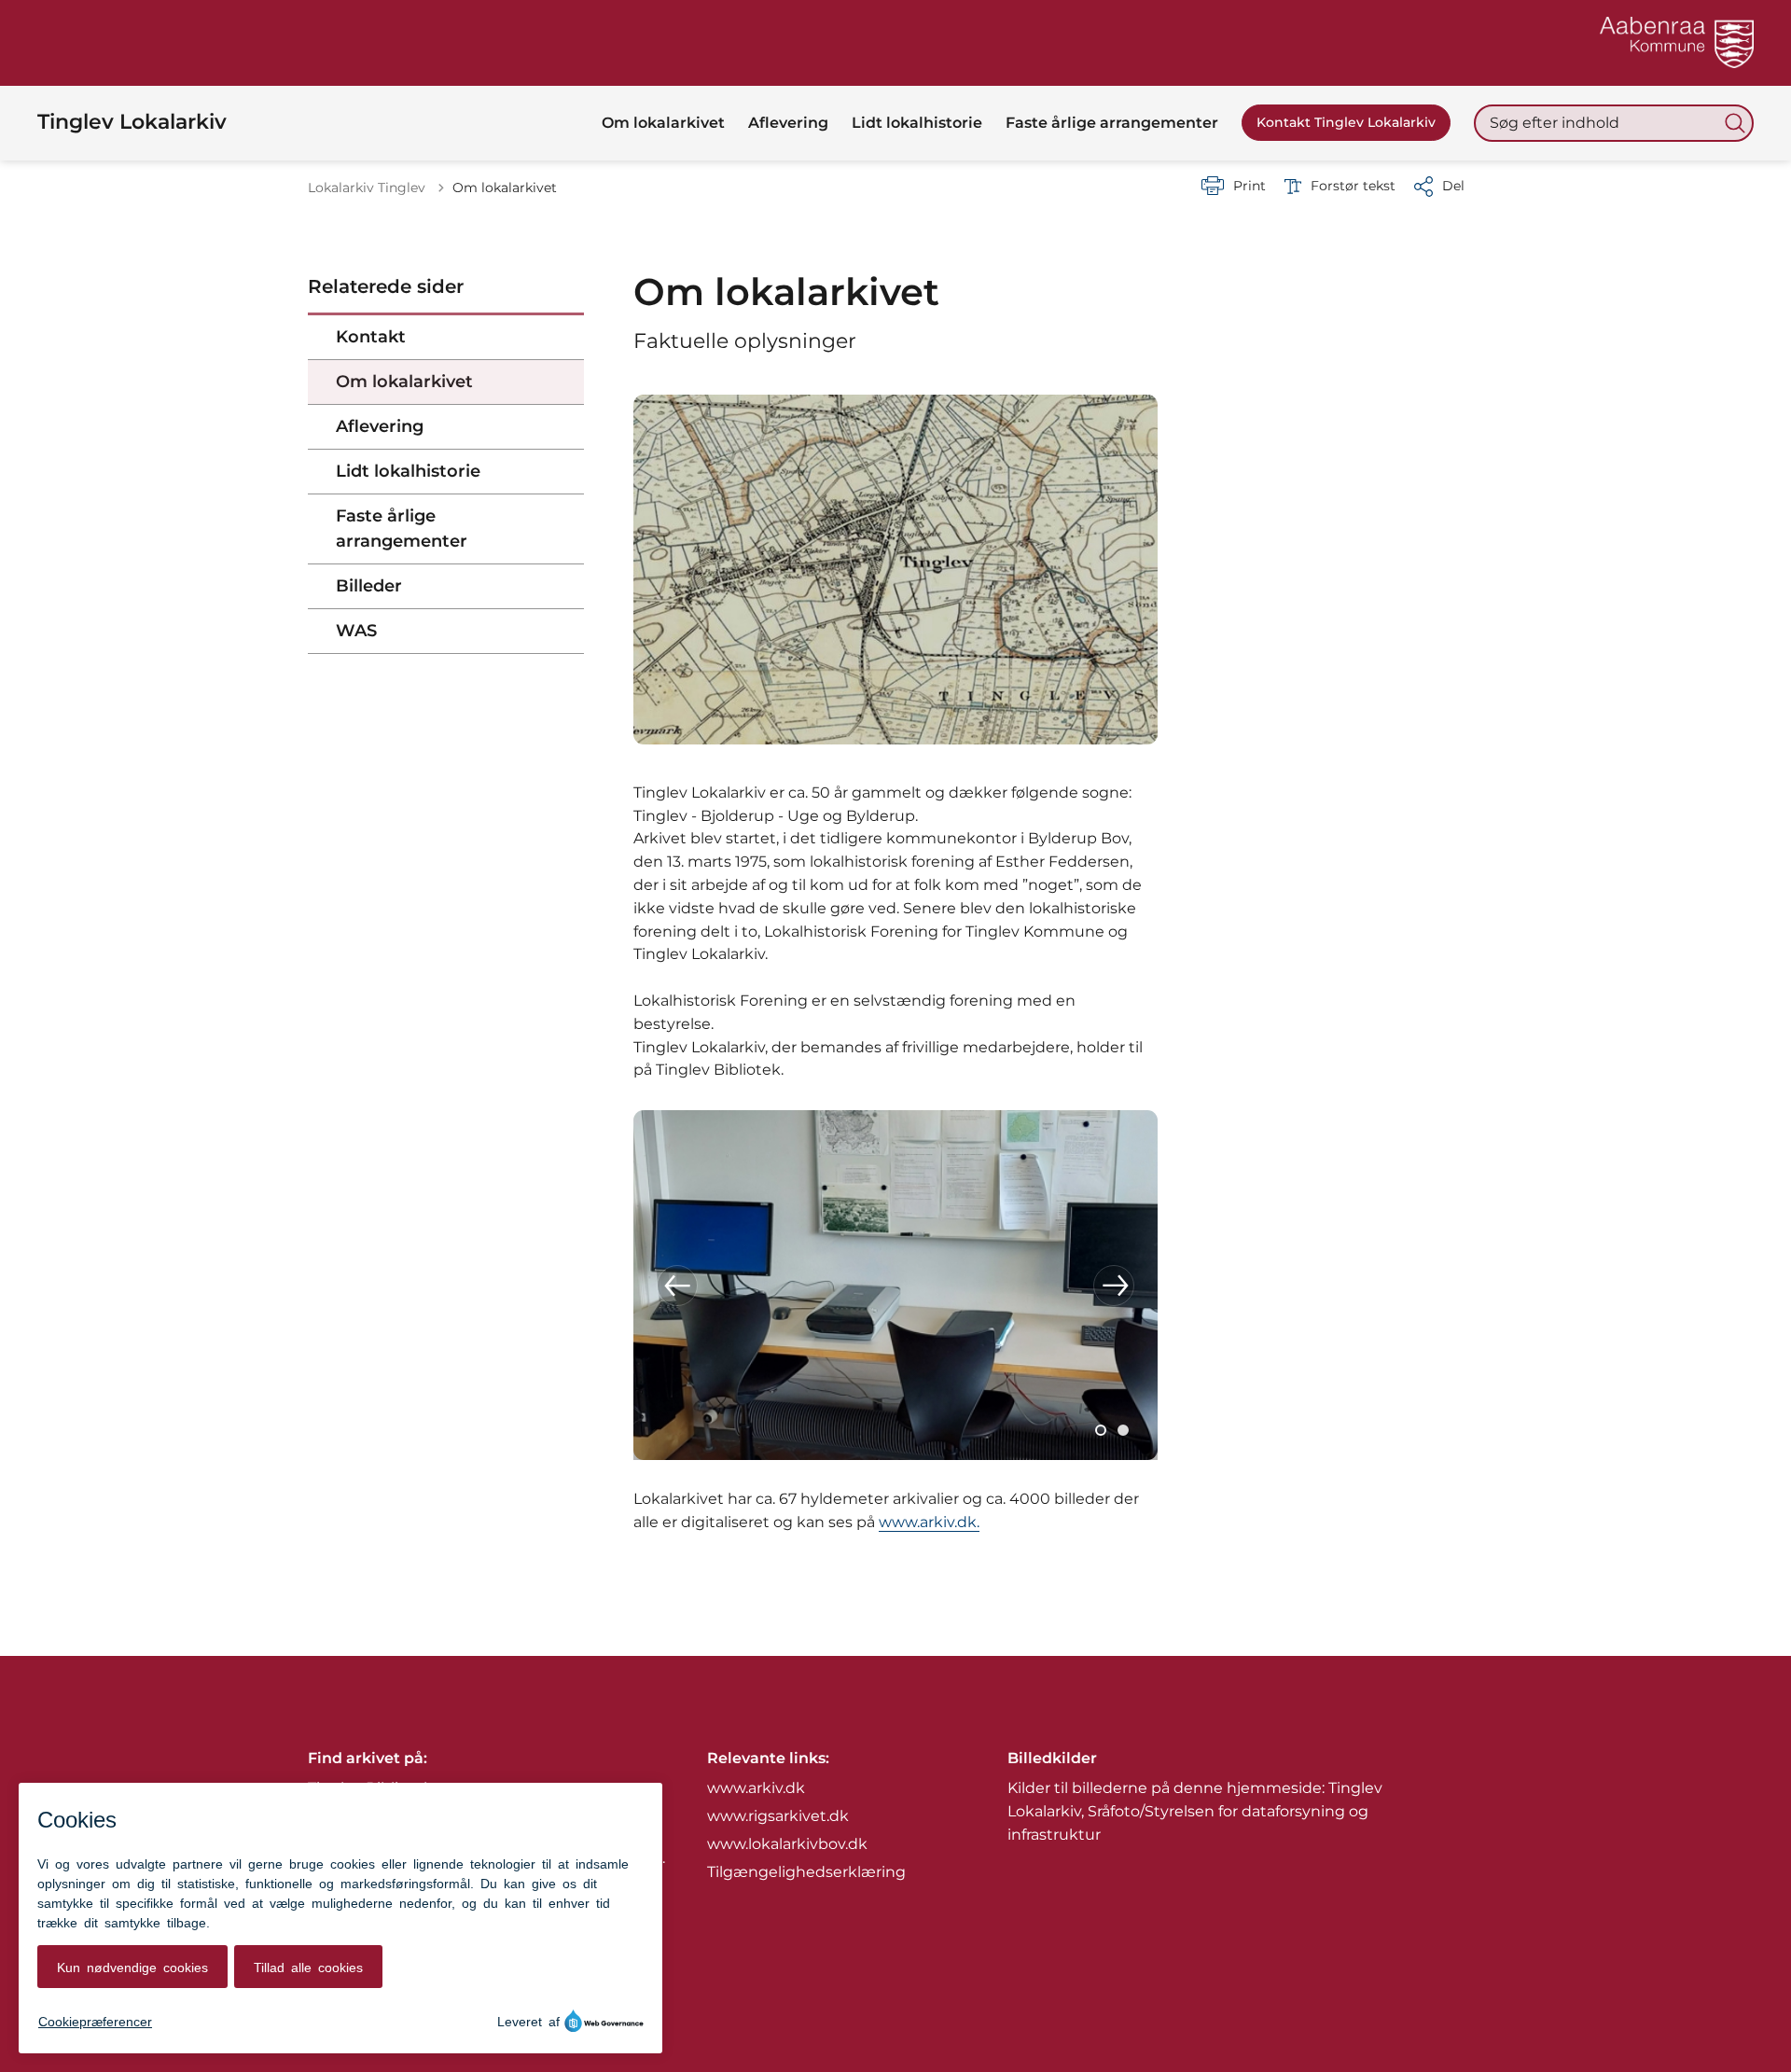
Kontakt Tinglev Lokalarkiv (1346, 122)
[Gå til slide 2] (1123, 1430)
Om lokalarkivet (404, 382)
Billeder (369, 586)
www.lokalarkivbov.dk (787, 1844)
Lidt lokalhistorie (408, 471)
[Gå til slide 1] (1101, 1430)
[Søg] (1735, 123)
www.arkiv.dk (756, 1788)
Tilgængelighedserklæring (806, 1872)
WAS (356, 631)
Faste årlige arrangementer (402, 528)
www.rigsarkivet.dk (778, 1816)
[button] (677, 1286)
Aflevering (380, 426)
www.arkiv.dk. (929, 1522)
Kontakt (371, 337)
